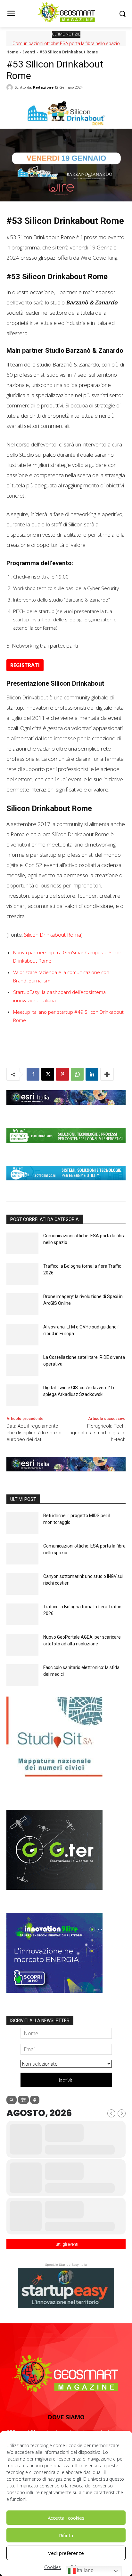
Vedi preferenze (66, 2553)
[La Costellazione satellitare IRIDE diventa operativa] (22, 1365)
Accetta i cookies (66, 2518)
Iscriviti (66, 2080)
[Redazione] (11, 87)
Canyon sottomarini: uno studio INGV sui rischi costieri (66, 43)
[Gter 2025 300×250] (54, 1895)
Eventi (29, 52)
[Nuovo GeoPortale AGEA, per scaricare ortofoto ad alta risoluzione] (22, 1645)
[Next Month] (122, 2113)
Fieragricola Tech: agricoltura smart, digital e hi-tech (98, 1433)
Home (12, 52)
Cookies (53, 2567)
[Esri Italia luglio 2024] (66, 1110)
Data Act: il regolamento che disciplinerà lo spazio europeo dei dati (34, 1433)
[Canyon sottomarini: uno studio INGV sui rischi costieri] (22, 1584)
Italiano (85, 2570)
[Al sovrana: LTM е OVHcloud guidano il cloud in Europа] (22, 1335)
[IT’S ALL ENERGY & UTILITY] (66, 1185)
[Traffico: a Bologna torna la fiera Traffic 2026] (22, 1274)
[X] (48, 1074)
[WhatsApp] (77, 1074)
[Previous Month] (111, 2113)
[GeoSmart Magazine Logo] (66, 2374)
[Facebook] (33, 1074)
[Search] (12, 2100)
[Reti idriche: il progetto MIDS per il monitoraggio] (22, 1523)
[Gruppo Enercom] (54, 1997)
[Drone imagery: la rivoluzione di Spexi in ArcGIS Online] (22, 1304)
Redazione (43, 87)
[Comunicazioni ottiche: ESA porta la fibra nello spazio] (22, 1244)
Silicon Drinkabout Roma (52, 935)
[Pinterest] (62, 1074)
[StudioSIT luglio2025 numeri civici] (54, 1781)
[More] (107, 1074)
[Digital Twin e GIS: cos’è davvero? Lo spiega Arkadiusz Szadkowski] (22, 1395)
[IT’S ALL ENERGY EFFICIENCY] (66, 1147)
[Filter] (23, 2100)
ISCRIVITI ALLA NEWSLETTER (40, 2021)
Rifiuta (66, 2535)
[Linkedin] (92, 1074)
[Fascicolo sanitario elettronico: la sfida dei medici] (22, 1675)
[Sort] (35, 2100)
